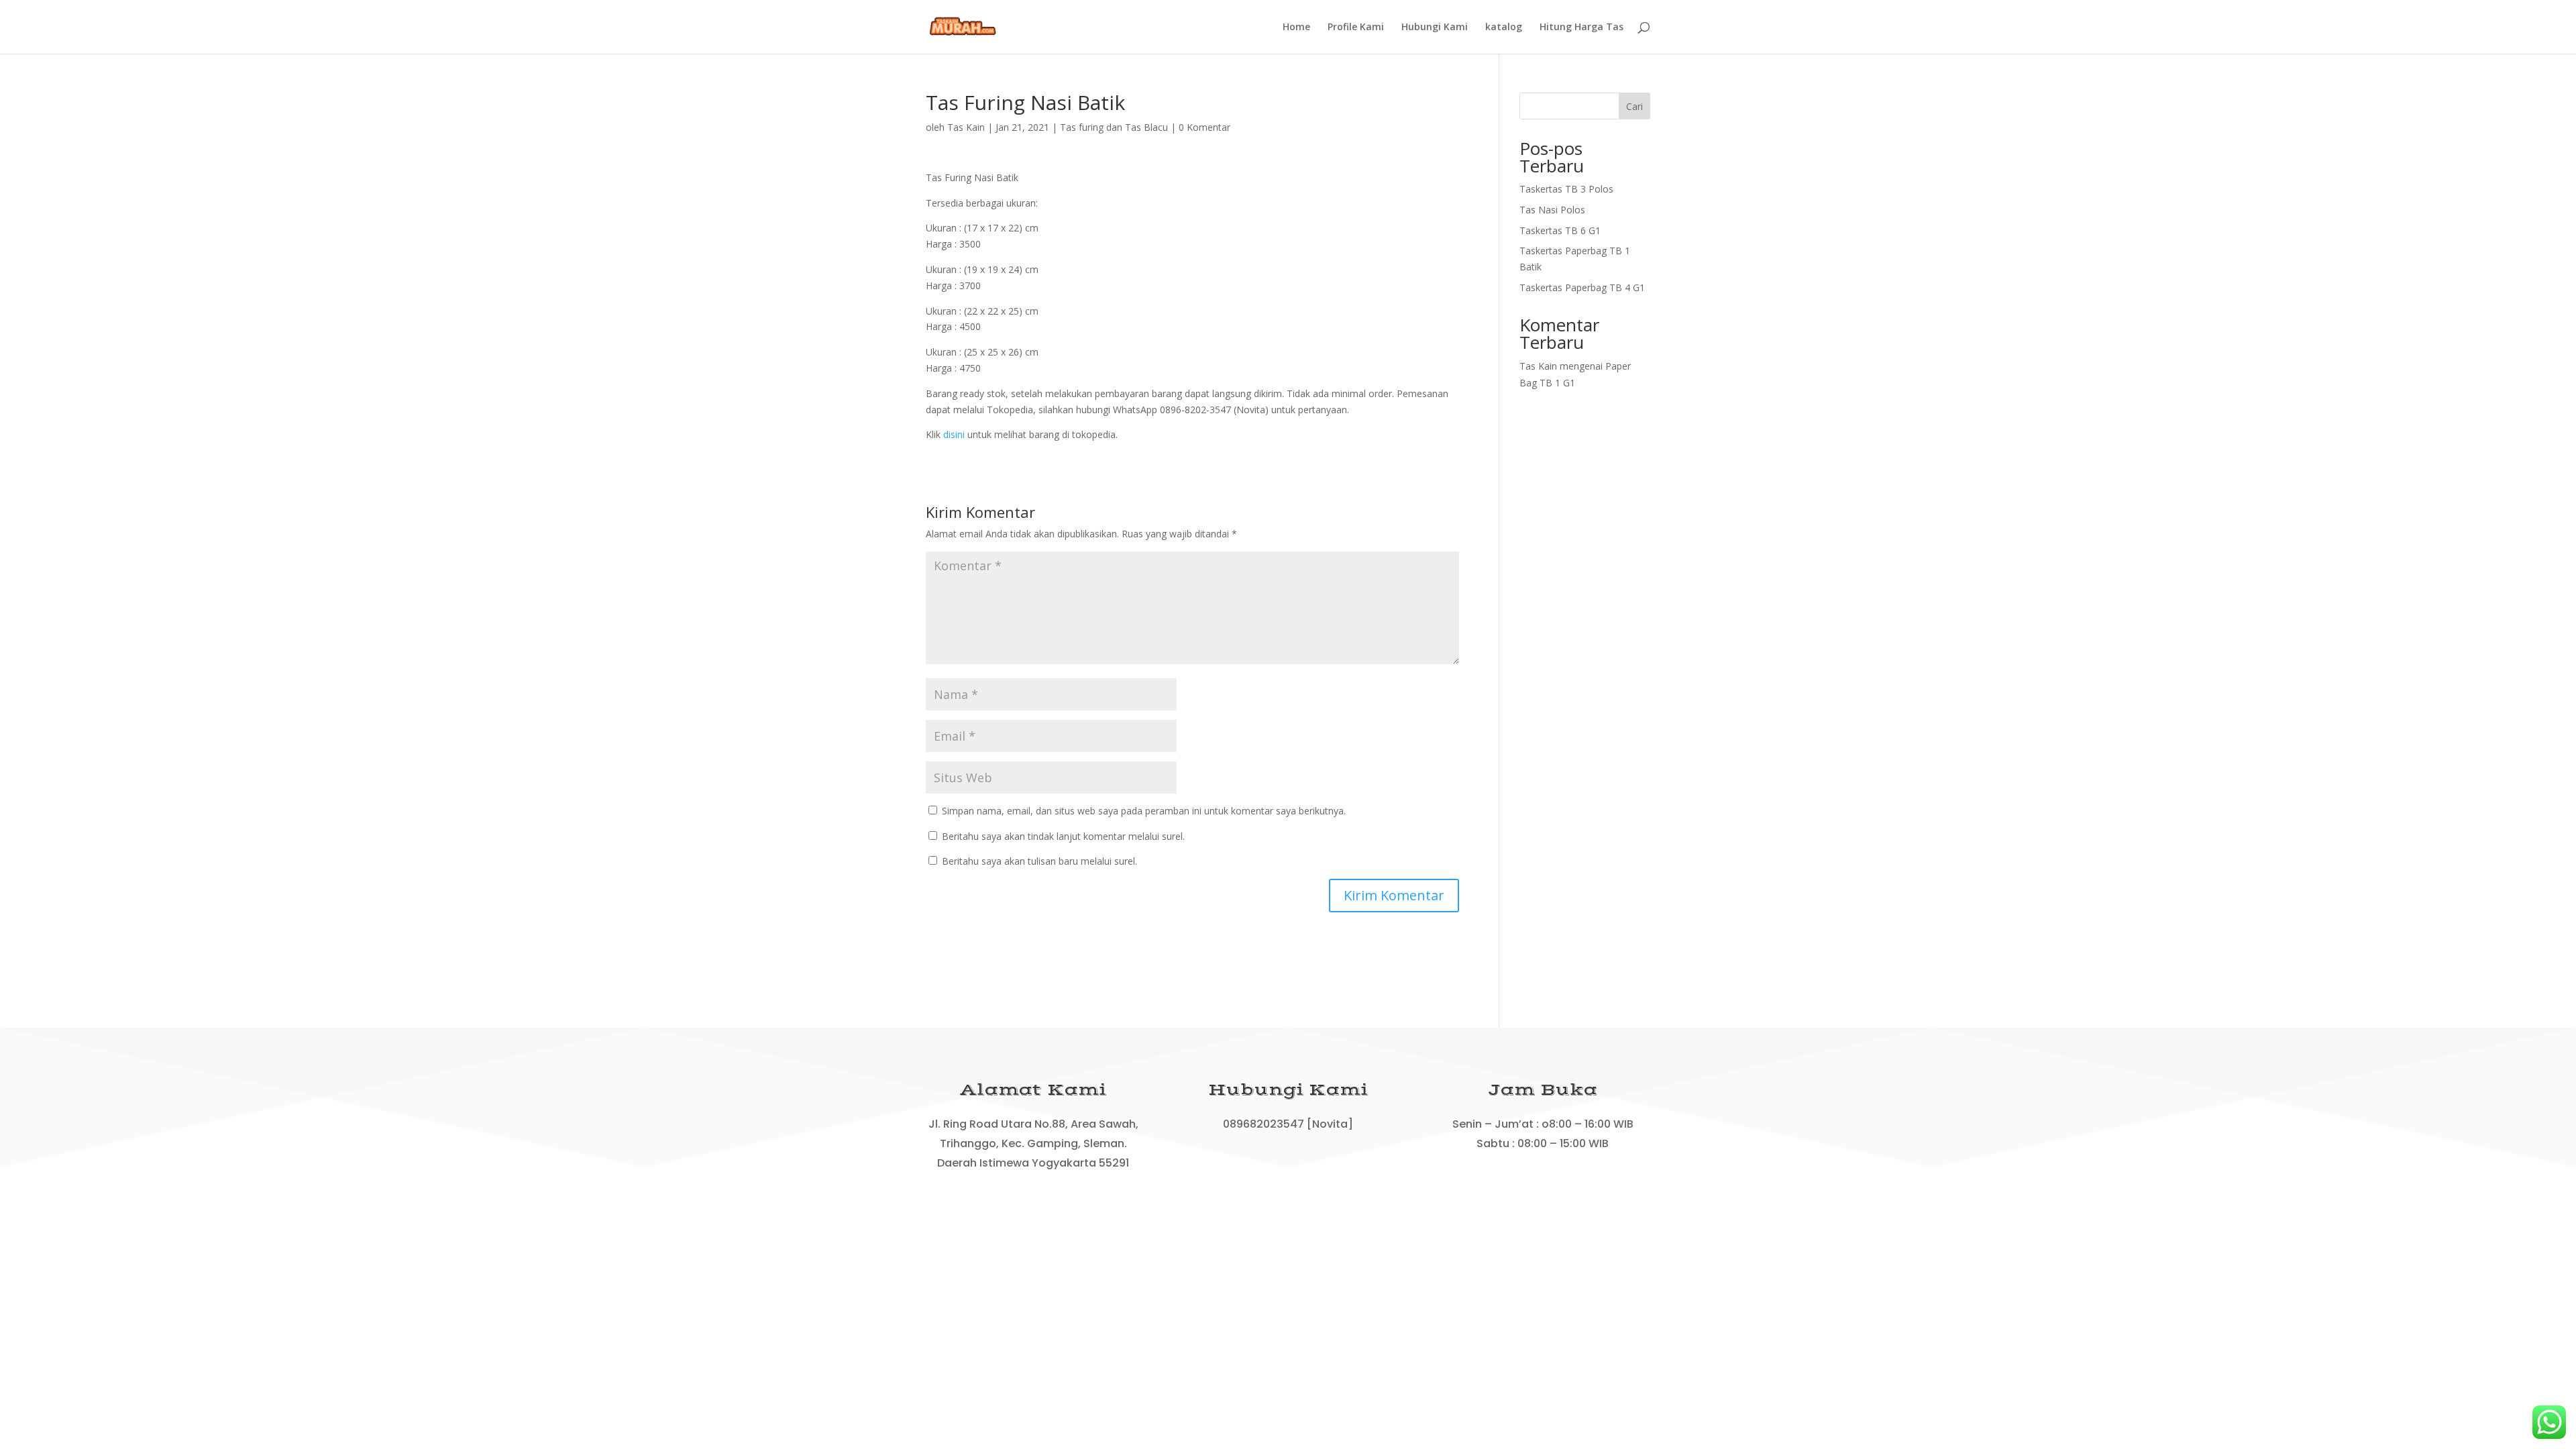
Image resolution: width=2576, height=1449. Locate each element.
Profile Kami (1356, 28)
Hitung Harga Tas (1581, 28)
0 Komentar (1204, 127)
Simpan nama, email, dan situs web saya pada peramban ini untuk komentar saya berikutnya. (1144, 811)
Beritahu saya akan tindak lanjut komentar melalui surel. (1063, 836)
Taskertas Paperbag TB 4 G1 (1582, 287)
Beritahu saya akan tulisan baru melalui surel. (1039, 861)
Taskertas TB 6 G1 (1560, 230)
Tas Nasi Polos (1552, 210)
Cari (1634, 106)
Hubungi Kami (1435, 28)
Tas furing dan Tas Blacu (1114, 127)
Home (1296, 28)
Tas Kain (966, 127)
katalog (1504, 28)
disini (954, 434)
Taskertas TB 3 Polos (1566, 189)
